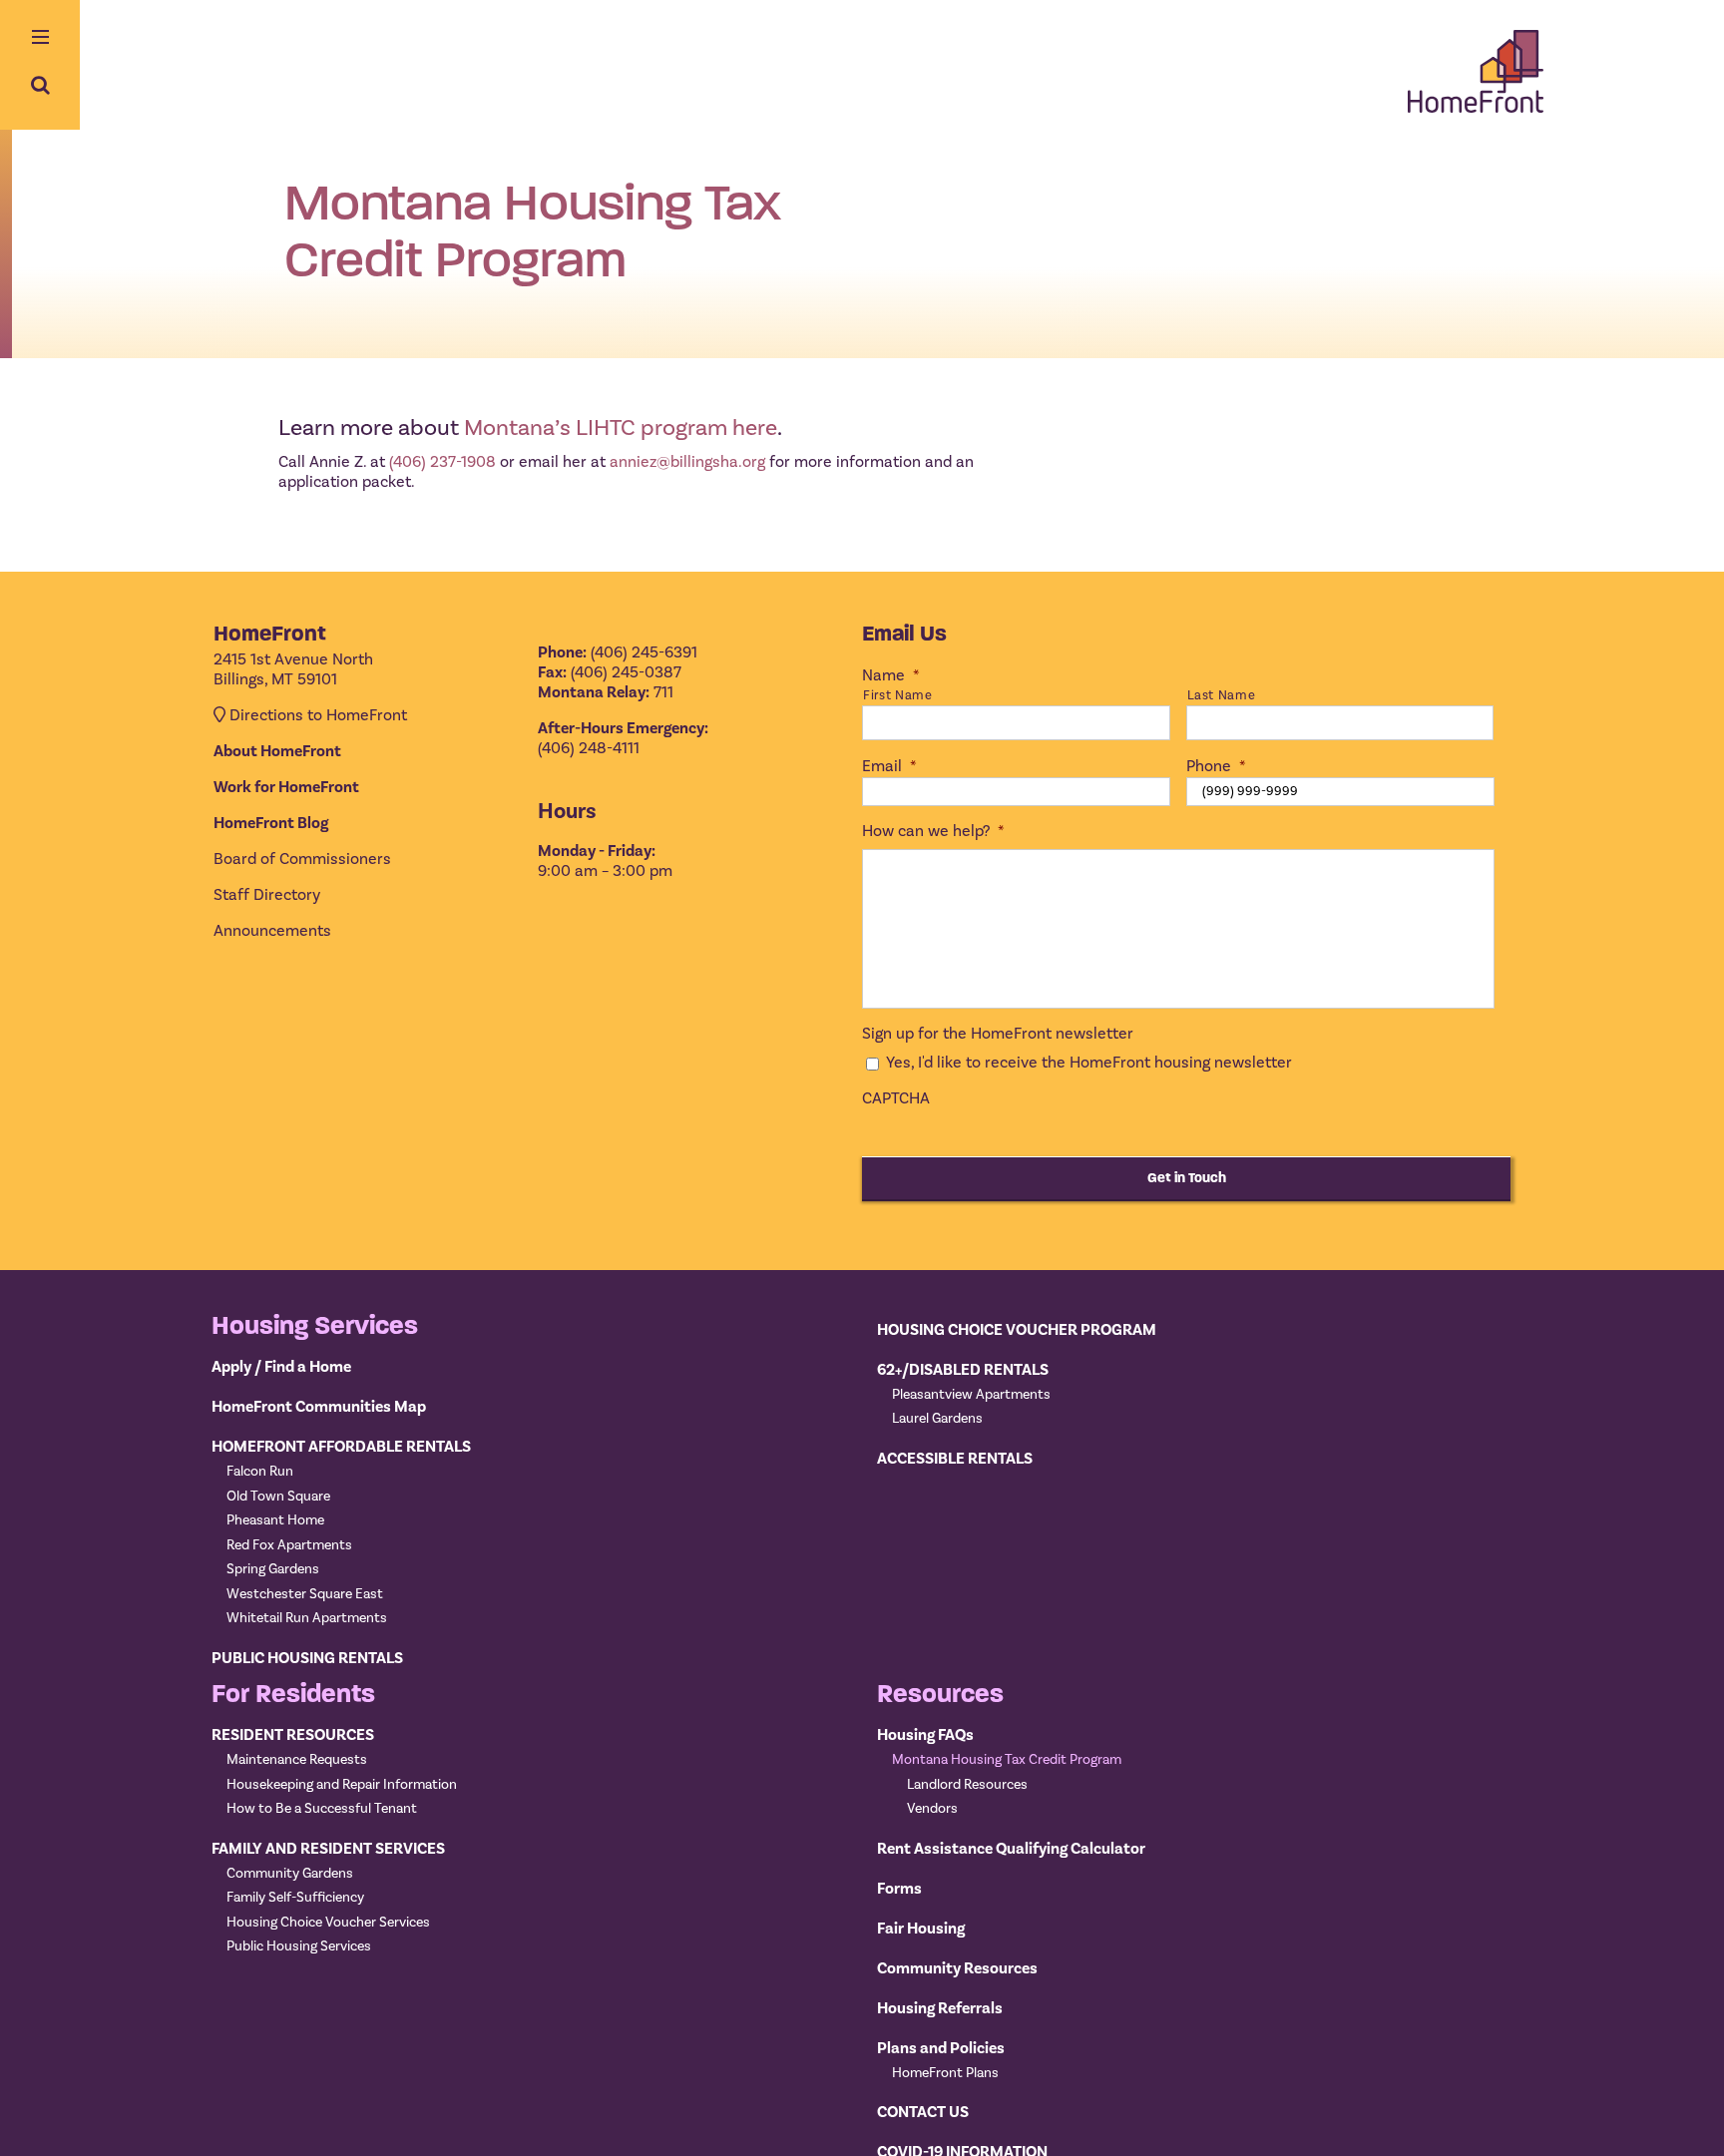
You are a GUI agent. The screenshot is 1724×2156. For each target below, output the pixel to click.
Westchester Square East (305, 1594)
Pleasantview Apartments (971, 1395)
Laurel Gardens (937, 1419)
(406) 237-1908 (442, 462)
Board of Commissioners (302, 859)
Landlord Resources (967, 1785)
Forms (899, 1889)
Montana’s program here (621, 428)
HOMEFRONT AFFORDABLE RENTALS (341, 1447)
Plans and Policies (941, 2048)
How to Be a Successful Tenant (322, 1809)
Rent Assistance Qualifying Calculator (1011, 1849)
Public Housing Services (299, 1946)
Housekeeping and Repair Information (342, 1785)
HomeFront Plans (945, 2073)
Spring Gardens (273, 1569)
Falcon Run (260, 1472)
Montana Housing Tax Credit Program (1007, 1760)
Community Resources (957, 1968)
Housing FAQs (925, 1735)
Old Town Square (278, 1497)
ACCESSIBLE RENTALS (955, 1459)
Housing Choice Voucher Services (328, 1923)
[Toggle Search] (40, 85)
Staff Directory (267, 895)
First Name (898, 695)
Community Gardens (290, 1874)
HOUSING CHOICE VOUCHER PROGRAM (1017, 1330)
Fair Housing (921, 1929)
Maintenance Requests (297, 1760)
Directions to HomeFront (318, 715)
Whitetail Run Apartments (307, 1618)
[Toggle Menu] (40, 39)
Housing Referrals (940, 2008)
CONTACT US (923, 2112)
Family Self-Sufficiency (295, 1898)
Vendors (932, 1809)
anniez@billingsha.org (687, 462)
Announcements (272, 931)
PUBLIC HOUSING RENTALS (307, 1658)
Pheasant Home (275, 1520)
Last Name (1222, 695)
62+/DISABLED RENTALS (963, 1370)
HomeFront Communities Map (319, 1407)
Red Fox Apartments (289, 1545)
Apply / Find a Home (281, 1367)
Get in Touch (1187, 1178)
